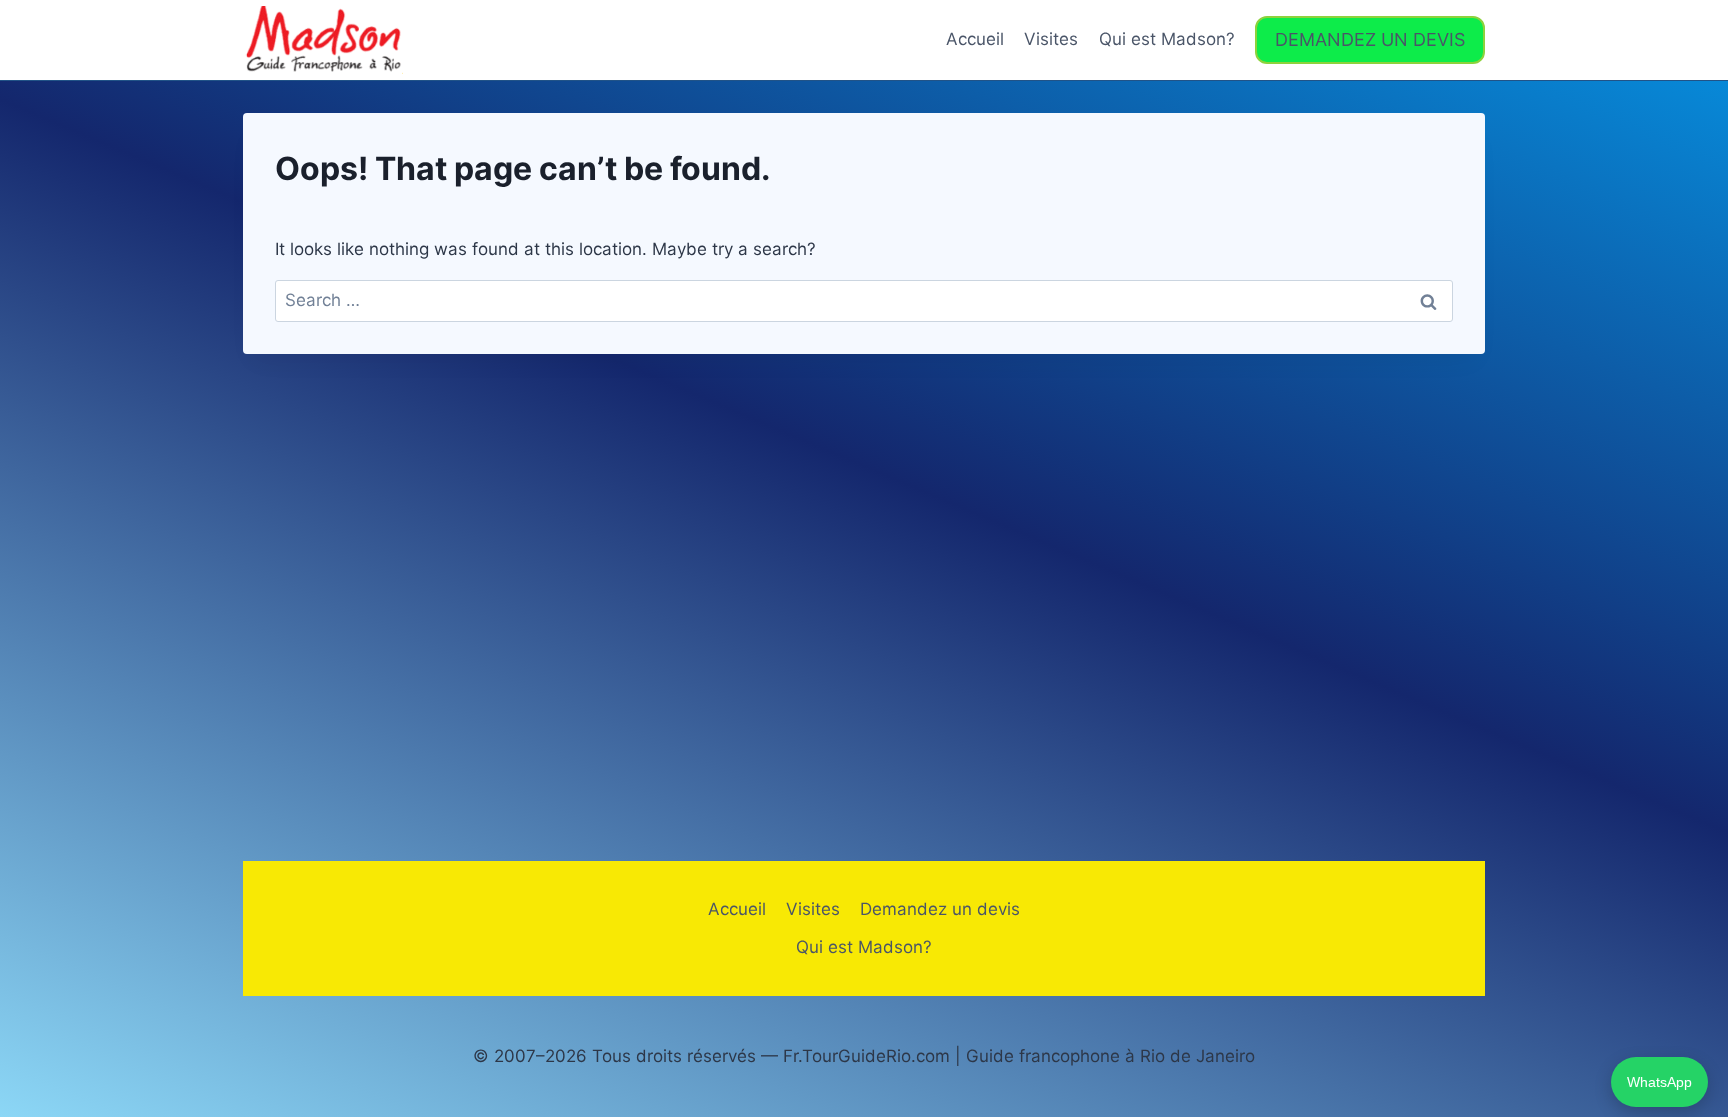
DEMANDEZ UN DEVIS (1370, 39)
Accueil (975, 39)
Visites (1051, 39)
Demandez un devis (940, 909)
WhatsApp (1659, 1082)
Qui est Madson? (1167, 39)
